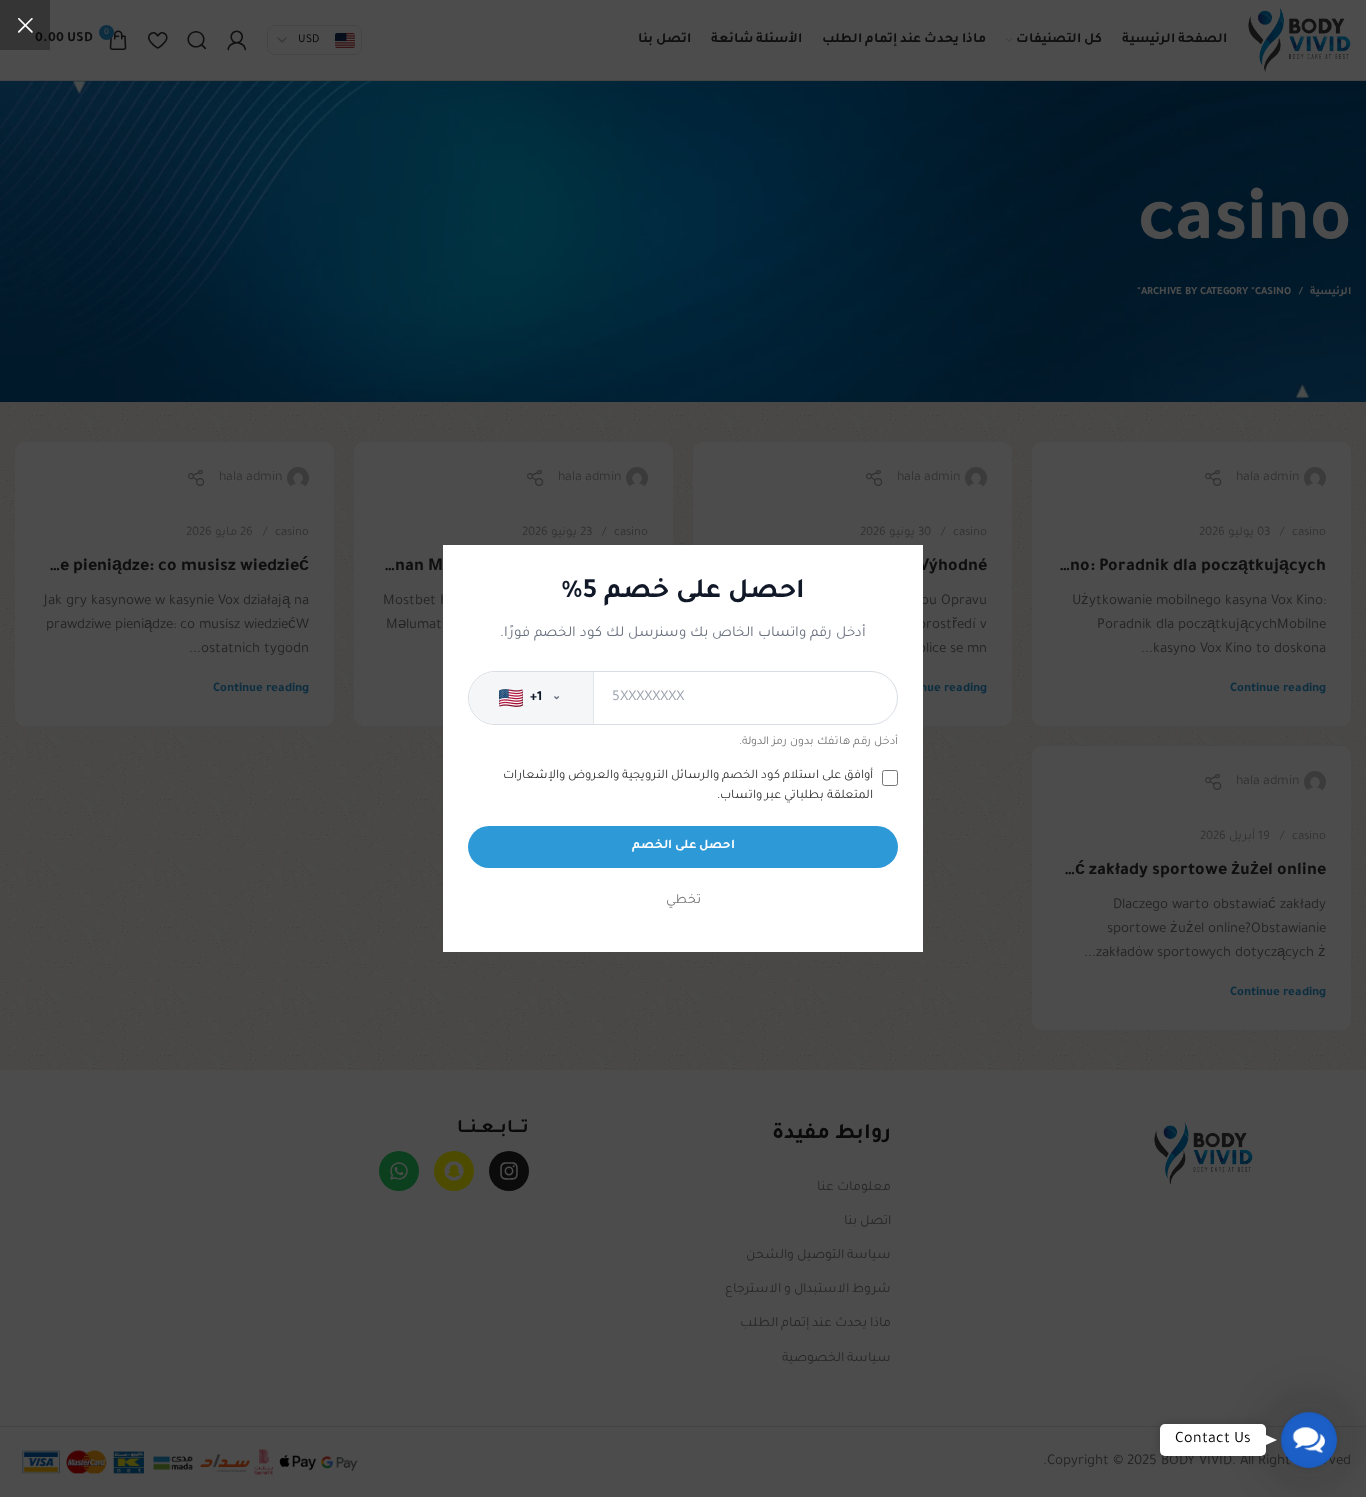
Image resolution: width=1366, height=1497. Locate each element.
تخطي (683, 901)
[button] (1309, 1440)
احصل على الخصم (683, 846)
